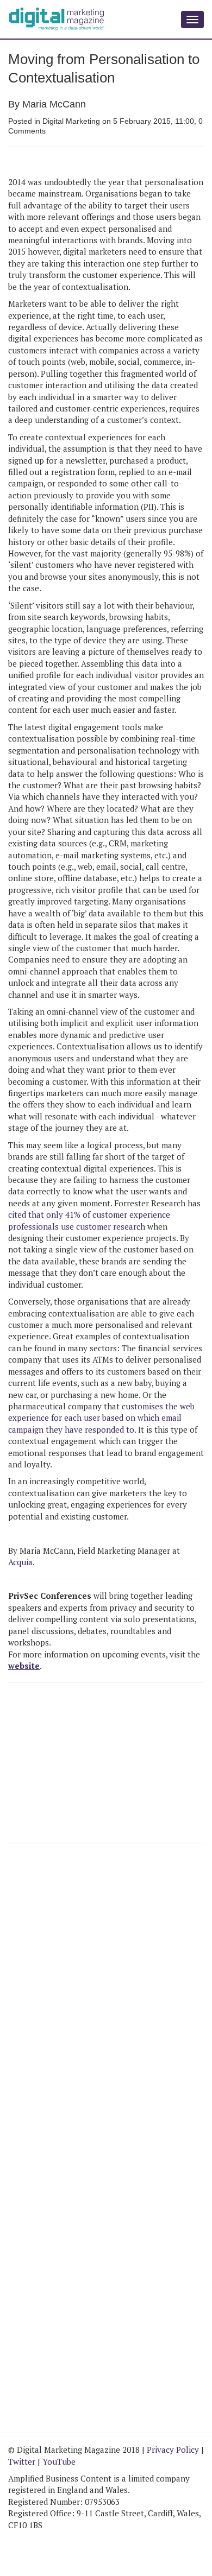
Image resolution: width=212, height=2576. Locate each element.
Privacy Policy (173, 2450)
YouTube (59, 2461)
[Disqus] (106, 2002)
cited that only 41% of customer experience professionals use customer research (89, 1220)
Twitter (22, 2461)
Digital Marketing (71, 121)
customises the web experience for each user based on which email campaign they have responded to (101, 1418)
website (24, 1666)
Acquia (20, 1562)
